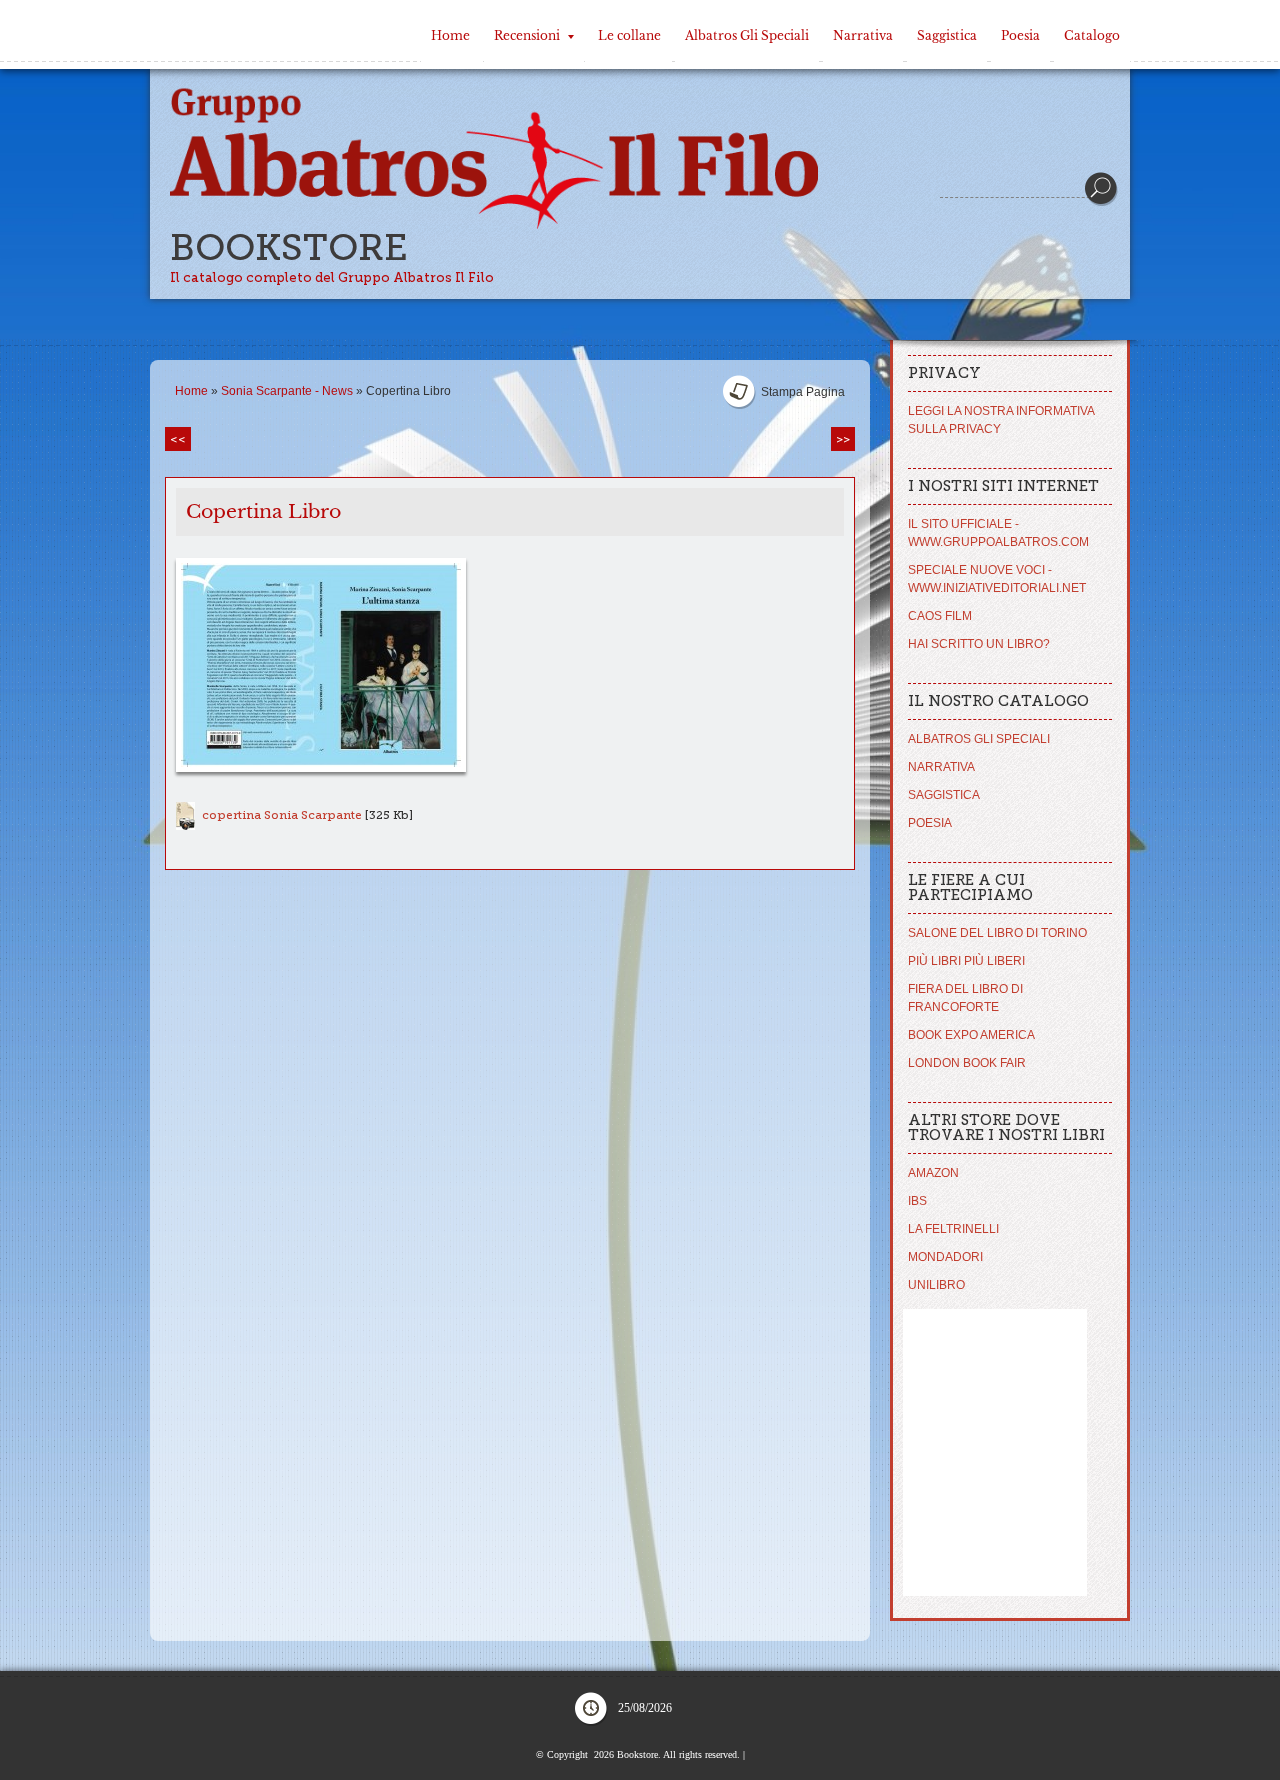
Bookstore (289, 247)
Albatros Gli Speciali (747, 35)
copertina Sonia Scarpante (282, 815)
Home (450, 35)
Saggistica (947, 35)
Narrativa (863, 35)
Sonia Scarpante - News (287, 391)
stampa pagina (803, 392)
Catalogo (1092, 35)
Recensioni (527, 35)
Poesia (1020, 35)
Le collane (629, 35)
